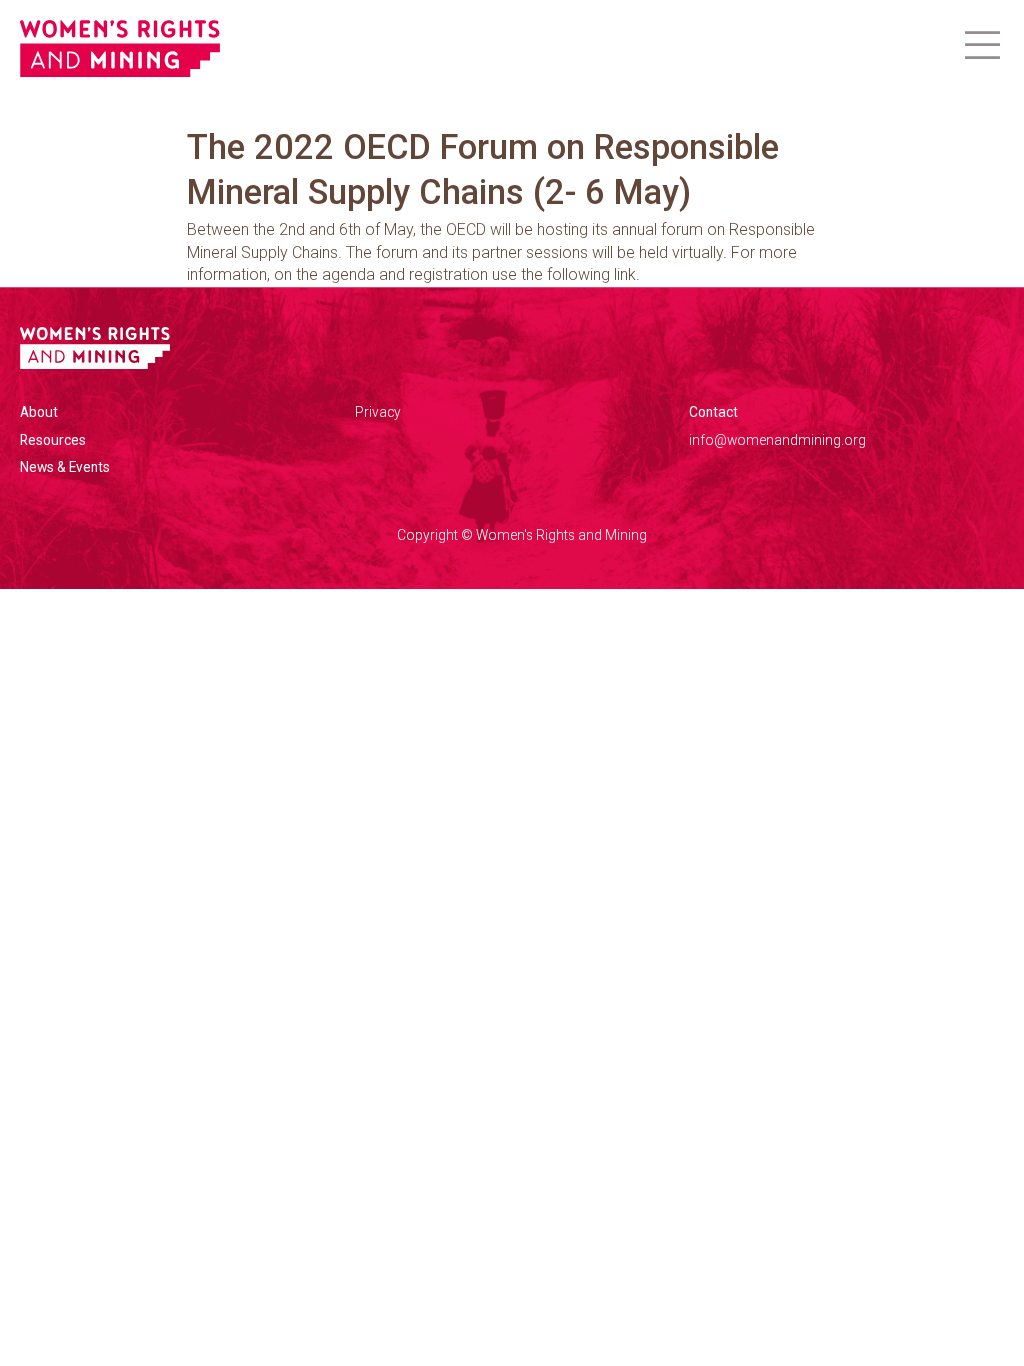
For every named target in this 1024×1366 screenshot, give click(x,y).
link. (627, 274)
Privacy (378, 412)
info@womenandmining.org (777, 440)
